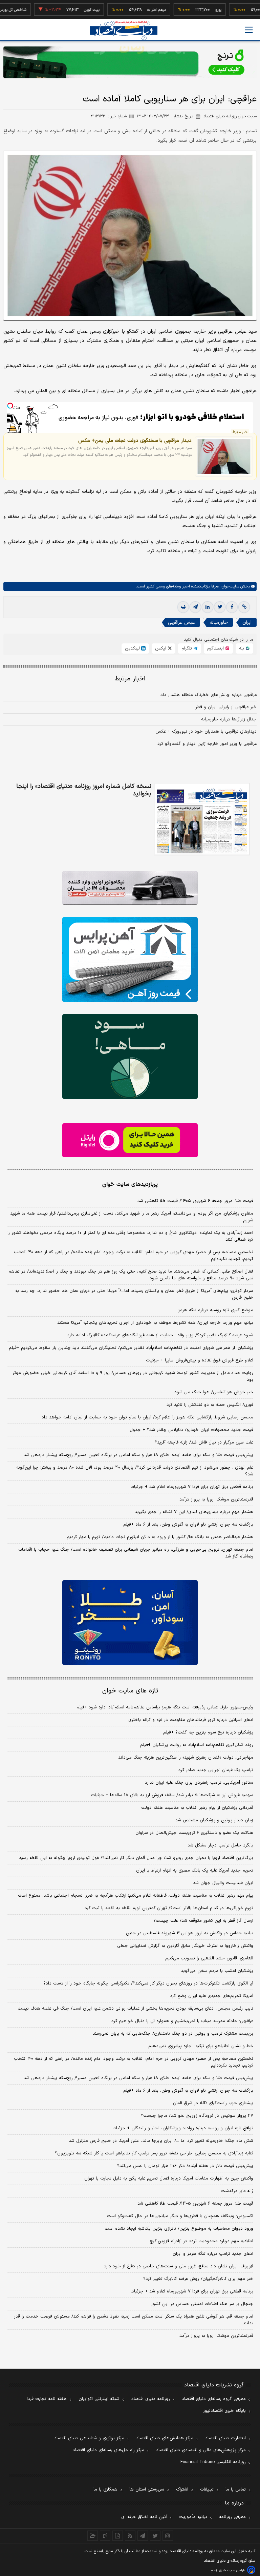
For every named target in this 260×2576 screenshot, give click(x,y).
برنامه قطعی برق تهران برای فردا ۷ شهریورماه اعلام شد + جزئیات (192, 1487)
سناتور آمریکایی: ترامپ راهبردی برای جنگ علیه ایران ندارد (199, 1783)
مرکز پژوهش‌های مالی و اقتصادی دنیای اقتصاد (201, 2450)
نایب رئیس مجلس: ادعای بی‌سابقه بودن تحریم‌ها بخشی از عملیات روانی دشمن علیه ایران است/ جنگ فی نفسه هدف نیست (135, 2009)
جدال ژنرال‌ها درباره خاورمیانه (229, 719)
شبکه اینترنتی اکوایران (99, 2399)
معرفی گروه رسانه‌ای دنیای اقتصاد (214, 2399)
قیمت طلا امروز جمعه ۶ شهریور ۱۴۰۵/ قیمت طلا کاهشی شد (195, 1201)
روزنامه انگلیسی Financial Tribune (213, 2462)
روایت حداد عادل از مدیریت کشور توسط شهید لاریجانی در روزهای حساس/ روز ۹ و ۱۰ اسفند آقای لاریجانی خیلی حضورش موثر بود (133, 1376)
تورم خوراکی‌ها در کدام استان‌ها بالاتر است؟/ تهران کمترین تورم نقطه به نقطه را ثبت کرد (169, 1908)
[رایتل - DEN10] (130, 1140)
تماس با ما (236, 2490)
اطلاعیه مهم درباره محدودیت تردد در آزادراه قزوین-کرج (201, 2241)
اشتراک (182, 2490)
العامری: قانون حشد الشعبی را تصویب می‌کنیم (209, 1958)
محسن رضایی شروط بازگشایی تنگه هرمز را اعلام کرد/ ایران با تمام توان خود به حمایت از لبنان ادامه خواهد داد (147, 1417)
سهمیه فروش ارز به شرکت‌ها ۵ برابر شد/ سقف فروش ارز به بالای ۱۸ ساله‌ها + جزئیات (172, 1795)
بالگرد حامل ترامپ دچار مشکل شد (220, 1845)
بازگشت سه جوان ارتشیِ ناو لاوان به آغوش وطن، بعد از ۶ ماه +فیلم (188, 1525)
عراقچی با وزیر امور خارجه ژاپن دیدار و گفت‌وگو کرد (207, 744)
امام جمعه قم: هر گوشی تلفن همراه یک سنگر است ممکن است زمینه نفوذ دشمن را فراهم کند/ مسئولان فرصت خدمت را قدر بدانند (134, 2320)
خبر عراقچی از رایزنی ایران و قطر (226, 707)
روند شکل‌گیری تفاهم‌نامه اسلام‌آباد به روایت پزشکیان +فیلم (197, 1745)
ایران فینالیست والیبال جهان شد (223, 1883)
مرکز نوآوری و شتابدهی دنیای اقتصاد (89, 2438)
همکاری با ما (105, 2490)
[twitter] (220, 607)
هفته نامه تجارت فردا (47, 2399)
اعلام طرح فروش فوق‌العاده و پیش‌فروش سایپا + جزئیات (200, 1360)
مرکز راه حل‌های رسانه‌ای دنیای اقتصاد (109, 2450)
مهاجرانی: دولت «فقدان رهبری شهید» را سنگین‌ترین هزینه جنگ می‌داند (186, 1758)
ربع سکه (252, 10)
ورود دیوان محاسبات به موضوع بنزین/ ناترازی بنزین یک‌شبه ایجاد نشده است (179, 2229)
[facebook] (232, 607)
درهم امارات (127, 10)
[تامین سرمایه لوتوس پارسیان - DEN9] (130, 1057)
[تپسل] (10, 406)
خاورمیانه (219, 623)
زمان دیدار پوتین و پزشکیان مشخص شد (214, 1820)
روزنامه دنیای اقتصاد (151, 2399)
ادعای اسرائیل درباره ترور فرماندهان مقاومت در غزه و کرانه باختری (191, 1720)
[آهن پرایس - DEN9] (130, 960)
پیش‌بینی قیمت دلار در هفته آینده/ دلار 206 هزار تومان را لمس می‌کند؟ (185, 2166)
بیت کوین (63, 10)
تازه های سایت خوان (130, 1691)
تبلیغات (207, 2490)
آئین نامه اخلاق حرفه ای (144, 2517)
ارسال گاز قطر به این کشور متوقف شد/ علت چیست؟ (203, 1921)
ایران (247, 623)
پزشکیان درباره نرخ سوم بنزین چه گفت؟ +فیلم (208, 1732)
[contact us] (105, 2536)
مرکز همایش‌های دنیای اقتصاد (165, 2438)
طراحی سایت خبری (232, 2570)
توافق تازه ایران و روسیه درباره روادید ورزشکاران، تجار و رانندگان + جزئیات (183, 2128)
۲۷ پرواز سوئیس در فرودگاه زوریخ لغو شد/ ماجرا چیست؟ (197, 2116)
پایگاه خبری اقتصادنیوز (224, 2411)
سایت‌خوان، (229, 586)
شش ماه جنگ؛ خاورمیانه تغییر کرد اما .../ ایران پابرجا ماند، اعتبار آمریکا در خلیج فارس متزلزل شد (161, 2141)
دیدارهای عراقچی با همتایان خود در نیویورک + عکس (206, 732)
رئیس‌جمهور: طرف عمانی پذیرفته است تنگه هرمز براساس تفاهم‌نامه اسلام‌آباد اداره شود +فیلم (165, 1707)
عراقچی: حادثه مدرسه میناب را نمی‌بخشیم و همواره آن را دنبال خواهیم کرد (182, 2021)
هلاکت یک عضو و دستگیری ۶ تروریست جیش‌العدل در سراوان (194, 1833)
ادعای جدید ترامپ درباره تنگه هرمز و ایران (213, 2254)
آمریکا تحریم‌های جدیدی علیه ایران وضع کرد (212, 1996)
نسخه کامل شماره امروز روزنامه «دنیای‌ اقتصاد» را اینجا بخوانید (84, 790)
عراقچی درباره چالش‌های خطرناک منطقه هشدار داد (209, 695)
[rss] (130, 2536)
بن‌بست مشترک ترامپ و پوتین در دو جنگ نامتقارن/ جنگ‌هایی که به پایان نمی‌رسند (173, 2034)
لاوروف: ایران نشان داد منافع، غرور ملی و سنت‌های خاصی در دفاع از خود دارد (179, 2266)
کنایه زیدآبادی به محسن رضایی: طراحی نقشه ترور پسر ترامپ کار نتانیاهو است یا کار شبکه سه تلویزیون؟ (154, 2153)
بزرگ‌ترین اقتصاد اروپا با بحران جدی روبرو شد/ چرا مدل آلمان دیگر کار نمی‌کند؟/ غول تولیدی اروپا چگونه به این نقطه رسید (136, 1858)
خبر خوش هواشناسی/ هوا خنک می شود (214, 1392)
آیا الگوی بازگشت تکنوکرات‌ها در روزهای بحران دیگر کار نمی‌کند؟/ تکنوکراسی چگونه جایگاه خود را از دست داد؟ (148, 1983)
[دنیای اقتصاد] (124, 30)
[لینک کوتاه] (244, 607)
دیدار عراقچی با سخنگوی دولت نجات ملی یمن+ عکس (135, 441)
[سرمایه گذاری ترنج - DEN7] (130, 62)
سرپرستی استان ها (147, 2490)
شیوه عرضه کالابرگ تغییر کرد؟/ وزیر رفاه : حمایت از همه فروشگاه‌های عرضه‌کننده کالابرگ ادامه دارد (160, 1335)
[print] (183, 607)
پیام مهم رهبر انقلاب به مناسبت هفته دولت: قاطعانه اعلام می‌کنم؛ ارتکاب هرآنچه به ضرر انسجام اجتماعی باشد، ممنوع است (136, 1896)
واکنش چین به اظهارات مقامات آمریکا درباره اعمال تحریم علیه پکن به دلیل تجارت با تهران (169, 2178)
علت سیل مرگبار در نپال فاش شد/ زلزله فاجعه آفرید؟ (204, 1442)
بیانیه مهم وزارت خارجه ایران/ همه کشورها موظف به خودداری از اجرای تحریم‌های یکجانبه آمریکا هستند (155, 1323)
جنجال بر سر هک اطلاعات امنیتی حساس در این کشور (202, 2304)
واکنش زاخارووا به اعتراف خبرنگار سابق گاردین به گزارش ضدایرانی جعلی (185, 1946)
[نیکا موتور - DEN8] (130, 888)
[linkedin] (208, 607)
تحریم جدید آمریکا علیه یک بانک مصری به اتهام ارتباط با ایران (195, 1871)
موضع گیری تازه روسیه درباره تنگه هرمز (216, 1310)
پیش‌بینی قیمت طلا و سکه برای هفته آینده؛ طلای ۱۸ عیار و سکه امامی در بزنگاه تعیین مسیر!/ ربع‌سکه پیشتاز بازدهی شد (138, 1455)
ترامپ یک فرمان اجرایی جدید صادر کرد (216, 1770)
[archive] (93, 2536)
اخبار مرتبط (130, 679)
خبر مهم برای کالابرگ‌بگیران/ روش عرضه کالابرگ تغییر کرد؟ (198, 2279)
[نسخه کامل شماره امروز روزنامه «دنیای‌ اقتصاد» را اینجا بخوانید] (202, 819)
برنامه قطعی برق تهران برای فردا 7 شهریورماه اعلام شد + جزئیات (192, 2291)
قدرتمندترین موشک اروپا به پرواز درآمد (216, 1499)
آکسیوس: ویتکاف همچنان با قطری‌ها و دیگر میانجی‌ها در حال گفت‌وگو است (180, 2216)
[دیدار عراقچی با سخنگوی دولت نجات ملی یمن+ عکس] (224, 457)
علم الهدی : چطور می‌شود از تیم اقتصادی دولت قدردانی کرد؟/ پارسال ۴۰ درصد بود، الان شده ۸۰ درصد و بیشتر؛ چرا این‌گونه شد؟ (135, 1471)
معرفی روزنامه (232, 2517)
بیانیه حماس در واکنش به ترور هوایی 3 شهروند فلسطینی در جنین (190, 1933)
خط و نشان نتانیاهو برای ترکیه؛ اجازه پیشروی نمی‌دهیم (201, 2046)
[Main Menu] (249, 30)
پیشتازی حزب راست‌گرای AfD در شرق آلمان (213, 2103)
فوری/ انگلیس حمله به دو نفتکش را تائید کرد (210, 1405)
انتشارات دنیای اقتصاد (225, 2438)
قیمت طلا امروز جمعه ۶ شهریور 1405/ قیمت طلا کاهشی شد (195, 2204)
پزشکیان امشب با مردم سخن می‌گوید (217, 1971)
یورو (189, 10)
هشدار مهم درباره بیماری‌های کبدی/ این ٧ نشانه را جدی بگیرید (194, 1512)
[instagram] (168, 2536)
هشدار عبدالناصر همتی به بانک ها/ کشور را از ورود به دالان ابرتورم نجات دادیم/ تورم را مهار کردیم (160, 1537)
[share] (118, 2536)
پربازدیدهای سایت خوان (130, 1184)
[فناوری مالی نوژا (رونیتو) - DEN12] (130, 1623)
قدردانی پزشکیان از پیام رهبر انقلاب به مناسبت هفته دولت (197, 1808)
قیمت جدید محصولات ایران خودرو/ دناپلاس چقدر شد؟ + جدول (191, 1430)
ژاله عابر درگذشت (237, 2191)
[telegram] (195, 607)
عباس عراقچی (181, 623)
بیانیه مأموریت (193, 2517)
